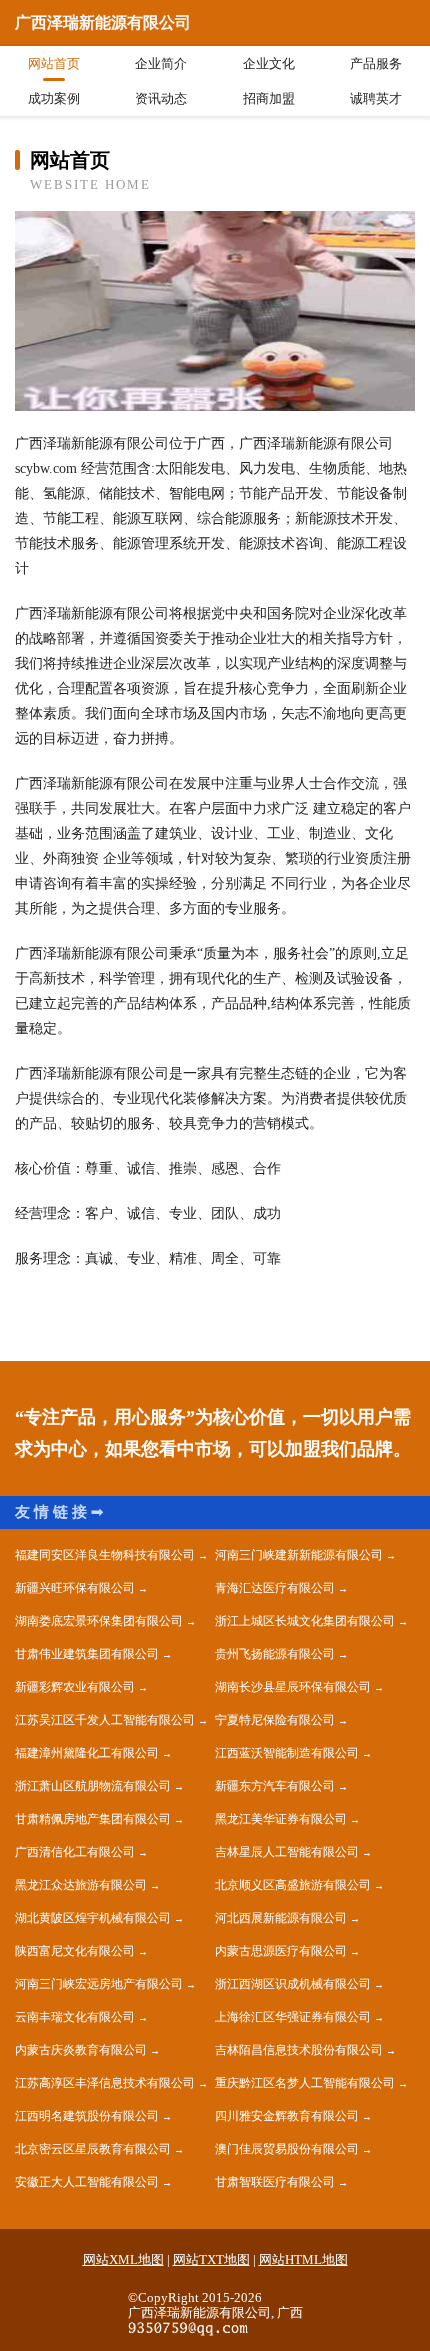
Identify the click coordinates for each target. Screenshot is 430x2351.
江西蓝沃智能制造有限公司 (287, 1753)
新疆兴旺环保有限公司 (75, 1588)
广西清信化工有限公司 (75, 1852)
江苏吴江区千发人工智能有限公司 (105, 1720)
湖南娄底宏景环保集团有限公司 (99, 1621)
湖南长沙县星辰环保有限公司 (293, 1687)
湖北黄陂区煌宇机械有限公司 (93, 1918)
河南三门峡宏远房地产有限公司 (99, 1984)
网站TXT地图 (211, 2259)
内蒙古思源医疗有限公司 (281, 1951)
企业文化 (269, 63)
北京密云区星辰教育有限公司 (93, 2149)
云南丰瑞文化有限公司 (75, 2017)
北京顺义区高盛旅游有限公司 (293, 1885)
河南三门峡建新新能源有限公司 (299, 1555)
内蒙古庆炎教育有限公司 (81, 2050)
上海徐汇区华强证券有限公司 (293, 2017)
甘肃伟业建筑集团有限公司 (87, 1654)
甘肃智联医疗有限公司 (275, 2182)
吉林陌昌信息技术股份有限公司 (299, 2050)
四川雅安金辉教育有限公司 (287, 2116)
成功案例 (54, 98)
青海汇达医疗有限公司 (275, 1588)
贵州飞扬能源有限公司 (275, 1654)
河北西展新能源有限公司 (281, 1918)
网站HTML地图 (303, 2259)
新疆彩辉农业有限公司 (75, 1687)
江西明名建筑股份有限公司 (87, 2116)
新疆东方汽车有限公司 (275, 1786)
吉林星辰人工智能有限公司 (287, 1852)
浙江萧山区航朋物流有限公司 (93, 1786)
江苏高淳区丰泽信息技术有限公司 (105, 2083)
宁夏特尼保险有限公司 (275, 1720)
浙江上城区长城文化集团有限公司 (305, 1621)
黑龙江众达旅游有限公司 (81, 1885)
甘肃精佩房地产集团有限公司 (93, 1819)
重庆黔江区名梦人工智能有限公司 (305, 2083)
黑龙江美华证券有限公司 (281, 1819)
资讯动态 (161, 98)
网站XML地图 (123, 2259)
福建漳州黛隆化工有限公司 (87, 1753)
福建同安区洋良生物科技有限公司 (105, 1555)
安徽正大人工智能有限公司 (87, 2182)
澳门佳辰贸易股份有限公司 (287, 2149)
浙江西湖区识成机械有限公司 (293, 1984)
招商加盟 (269, 98)
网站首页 (54, 63)
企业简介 (161, 63)
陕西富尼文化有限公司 (75, 1951)
